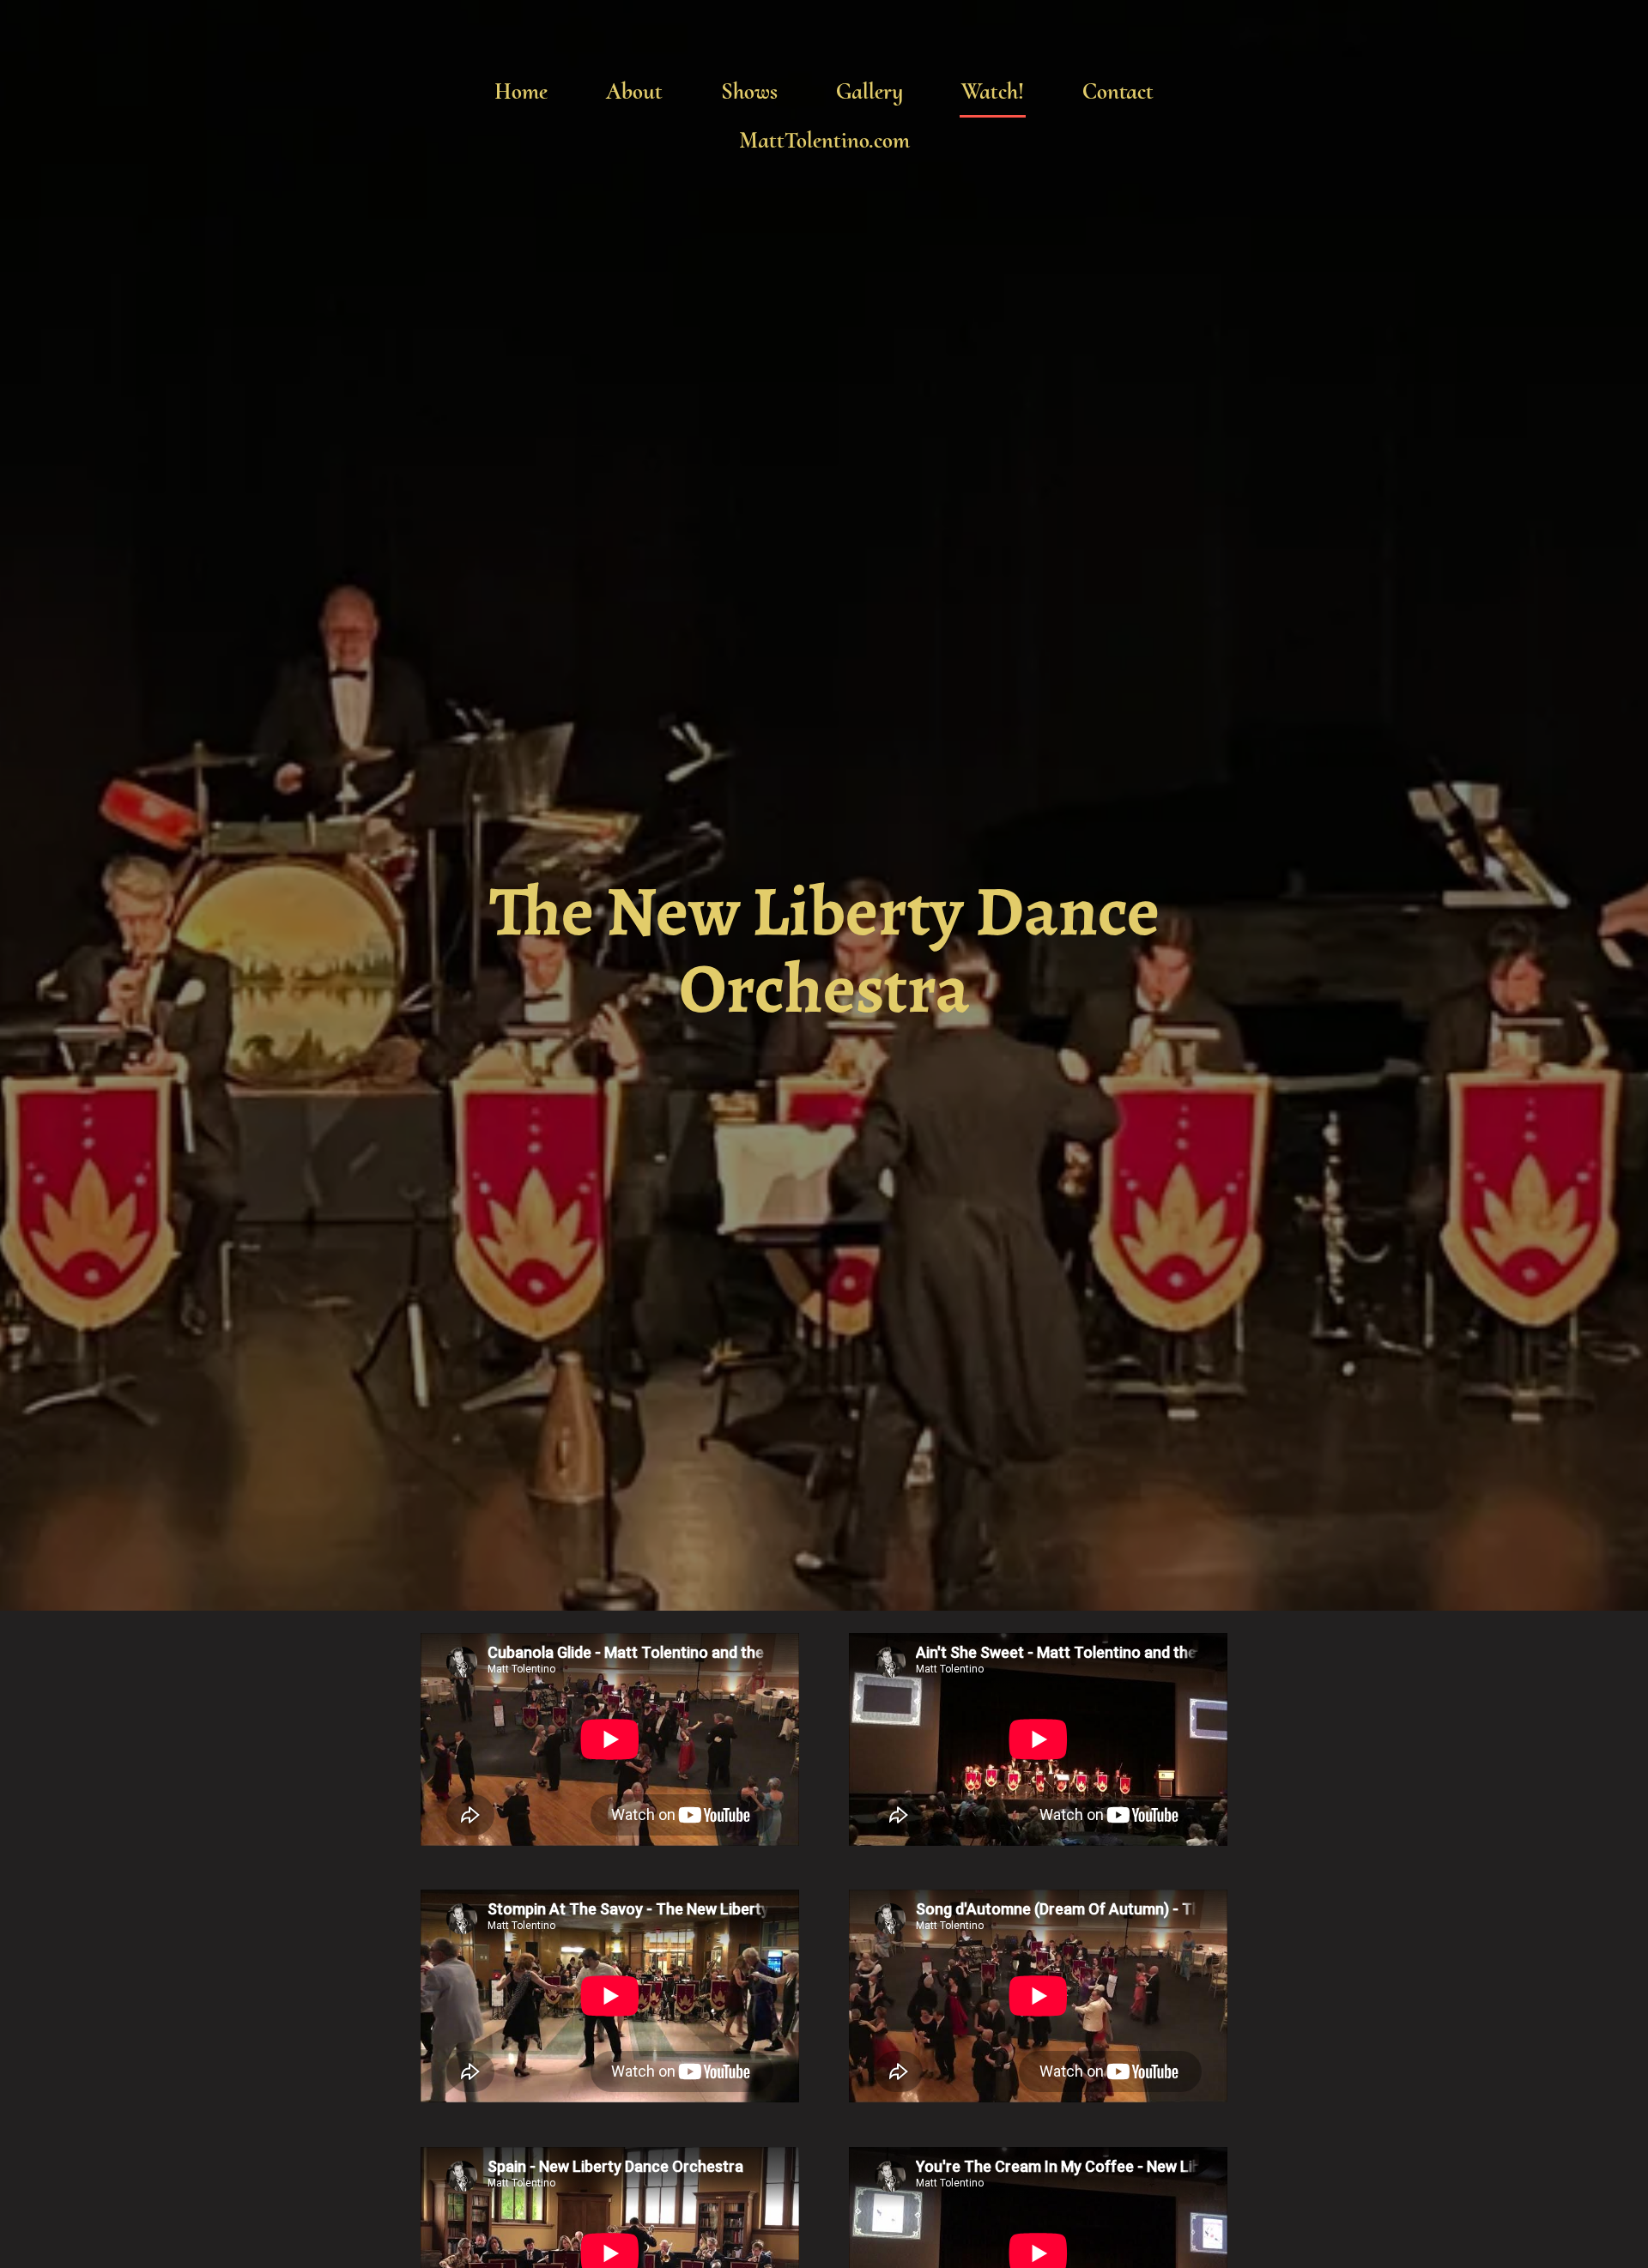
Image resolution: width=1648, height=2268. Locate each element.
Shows (749, 91)
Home (521, 91)
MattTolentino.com (824, 140)
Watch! (993, 91)
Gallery (869, 91)
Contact (1118, 91)
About (634, 91)
